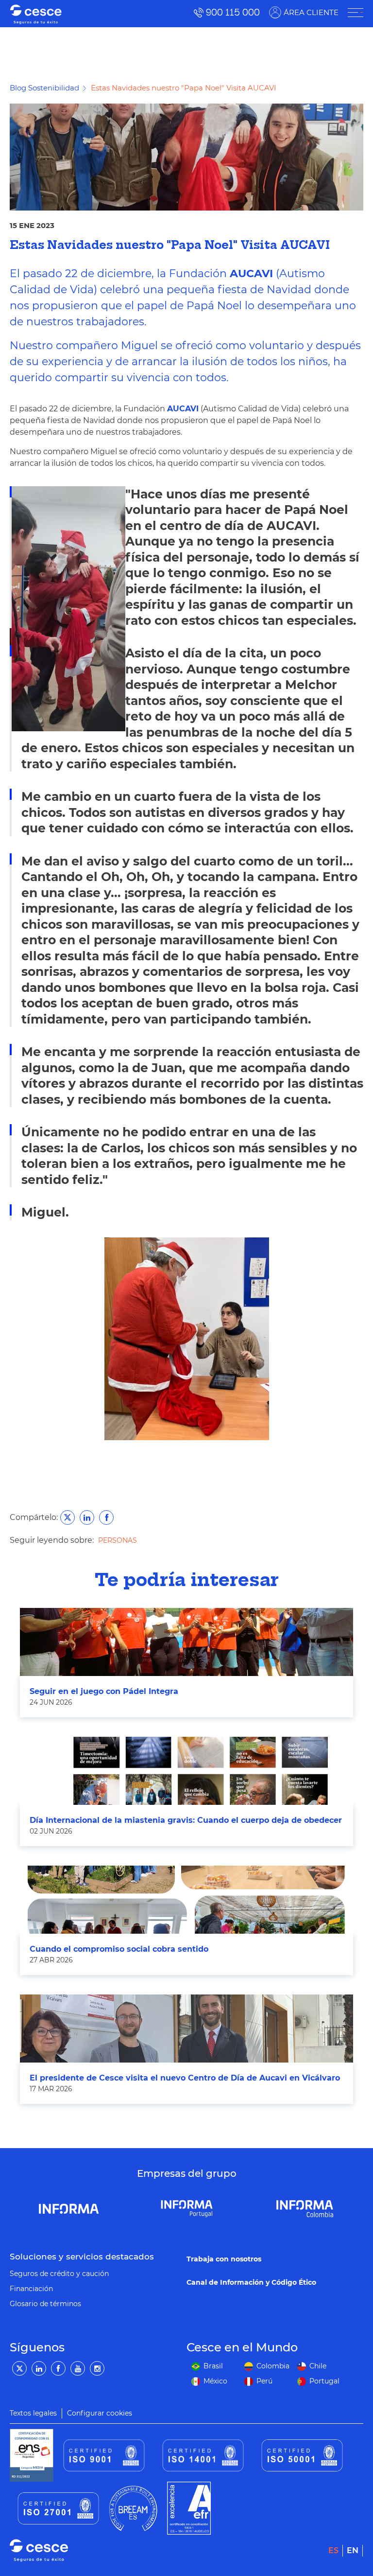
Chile (318, 2366)
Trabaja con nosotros (224, 2259)
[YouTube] (78, 2368)
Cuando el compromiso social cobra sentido (119, 1949)
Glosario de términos (45, 2304)
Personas (118, 1540)
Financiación (31, 2289)
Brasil (213, 2366)
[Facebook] (58, 2368)
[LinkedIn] (39, 2368)
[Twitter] (19, 2368)
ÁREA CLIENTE (311, 12)
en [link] (353, 2550)
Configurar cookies (100, 2413)
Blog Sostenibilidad (44, 88)
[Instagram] (97, 2368)
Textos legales (33, 2413)
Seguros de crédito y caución (59, 2274)
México (215, 2381)
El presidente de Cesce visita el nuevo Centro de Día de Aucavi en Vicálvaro (185, 2078)
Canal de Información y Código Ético (251, 2282)
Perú (264, 2381)
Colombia (273, 2366)
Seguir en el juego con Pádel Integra (104, 1691)
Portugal (324, 2381)
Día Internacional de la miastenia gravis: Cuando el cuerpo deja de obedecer (186, 1820)
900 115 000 (233, 12)
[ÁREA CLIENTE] (356, 13)
